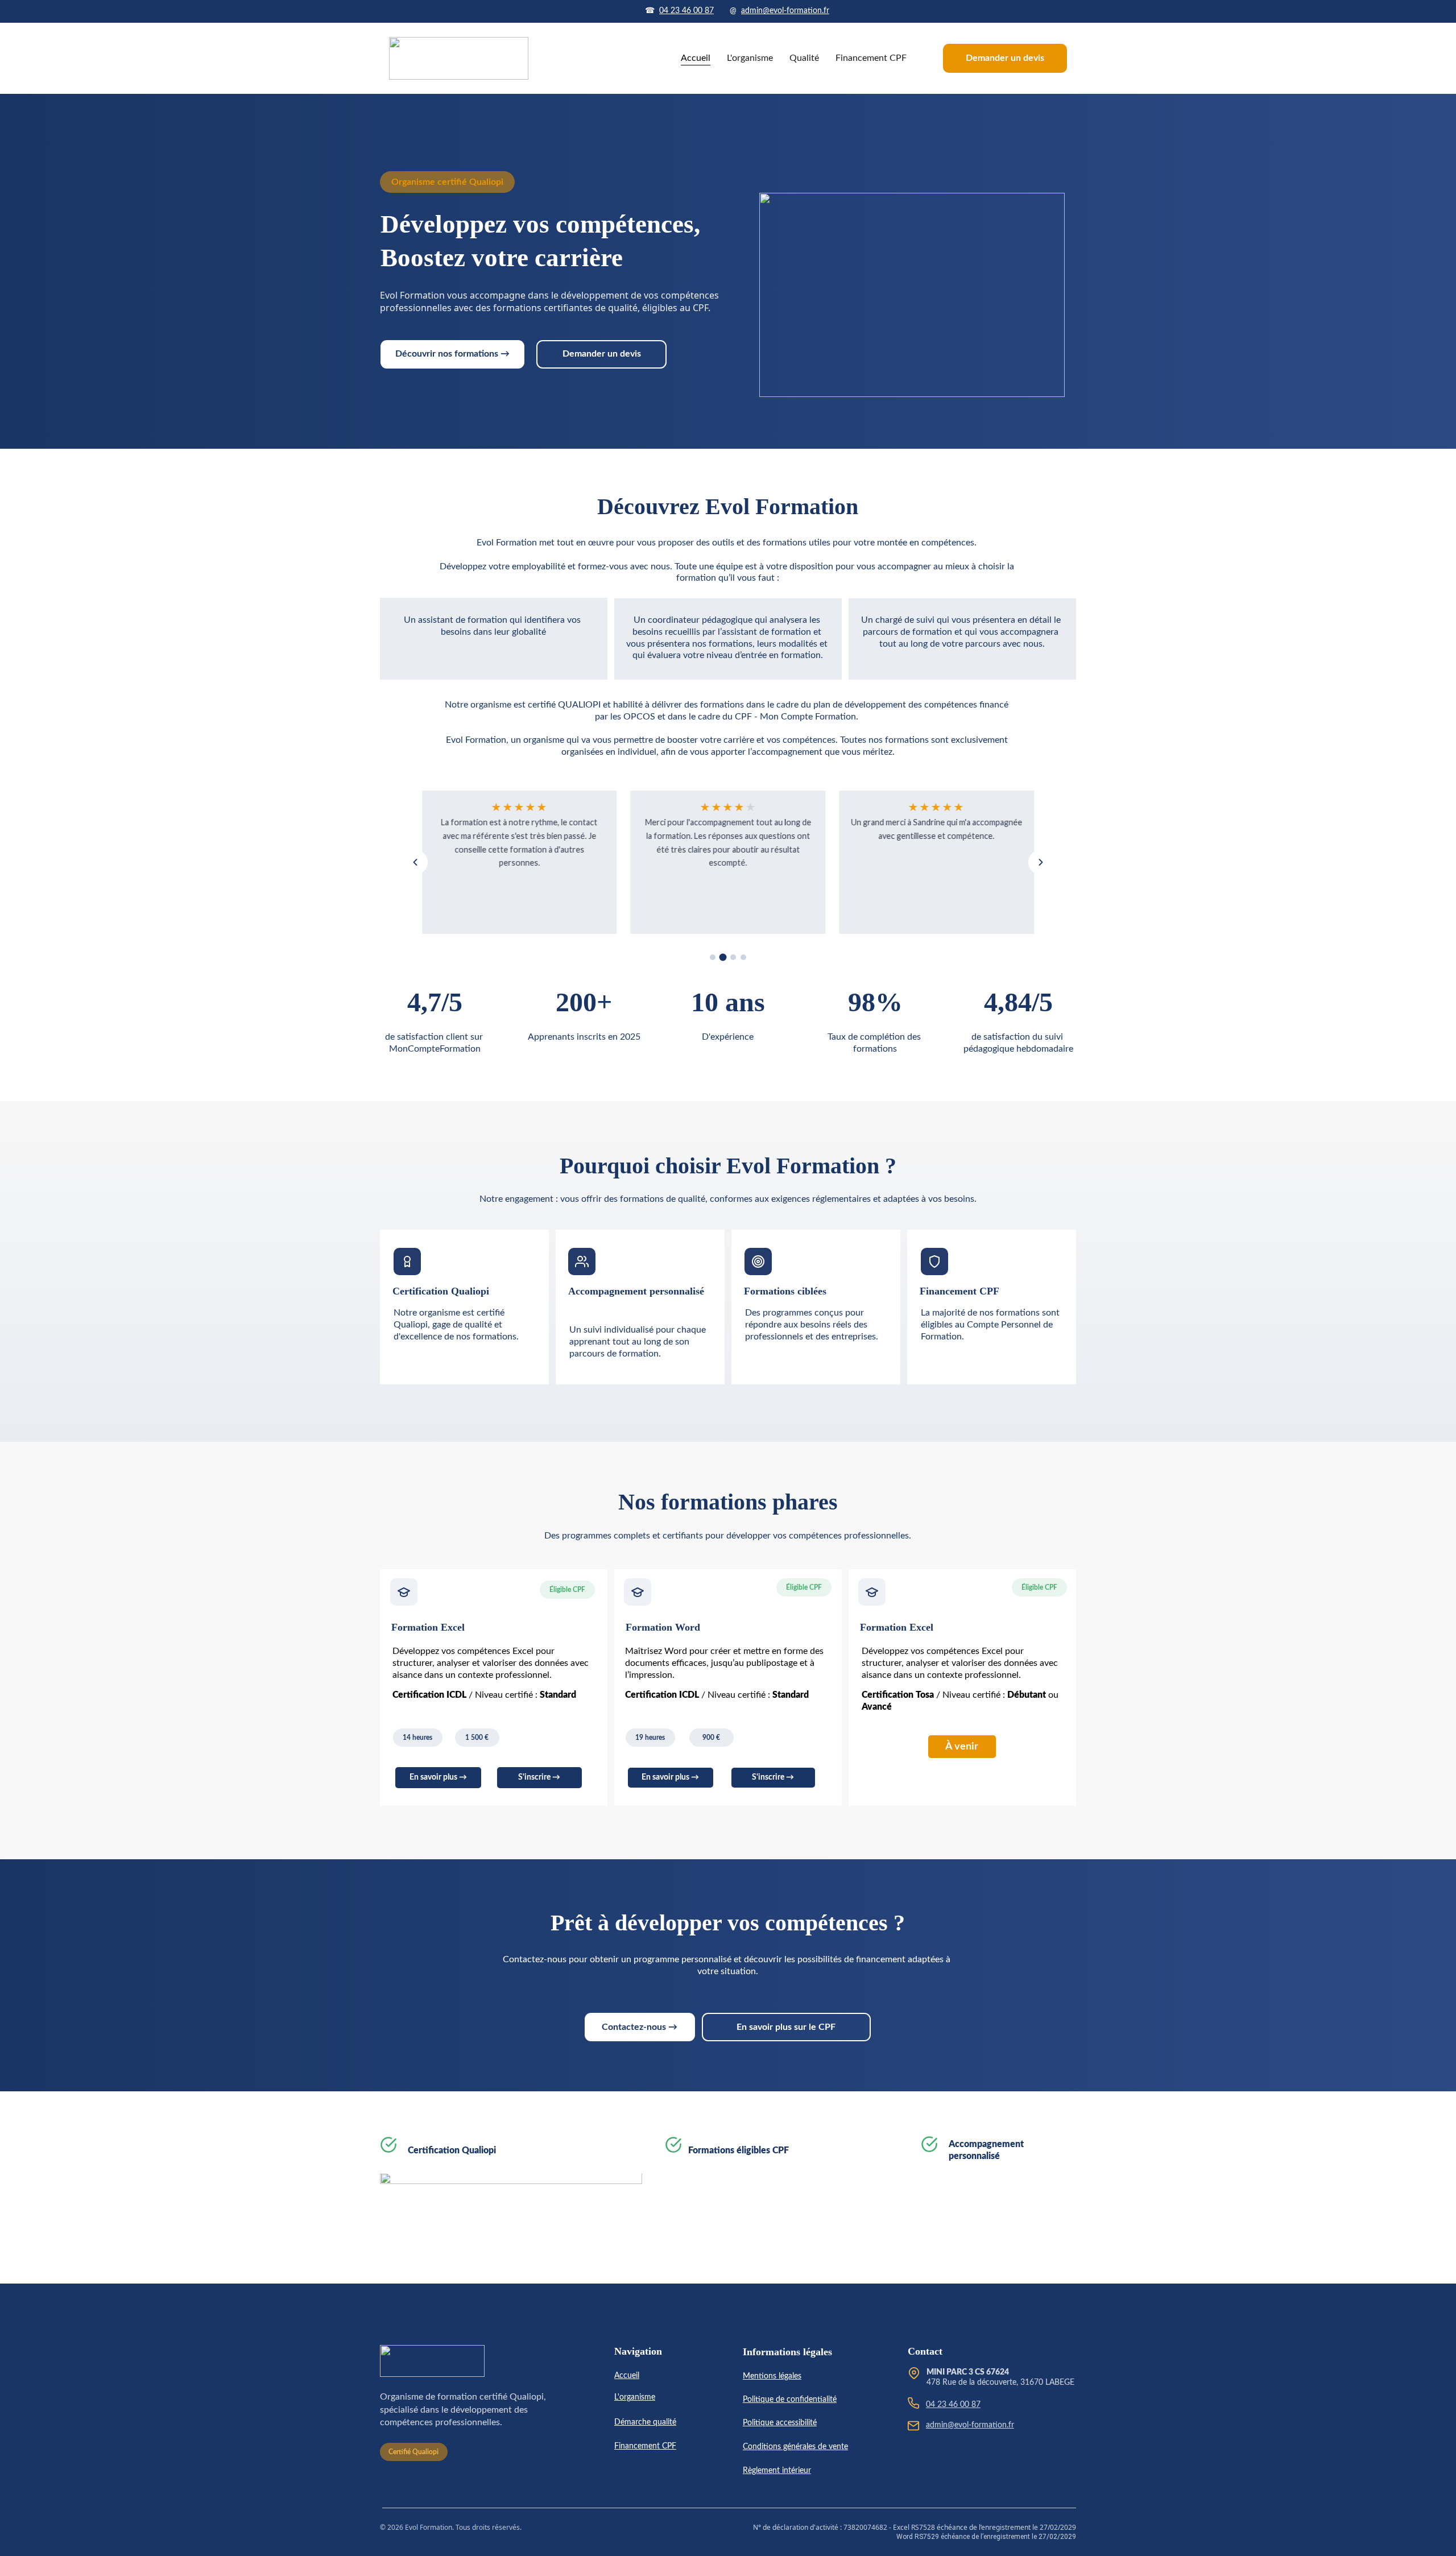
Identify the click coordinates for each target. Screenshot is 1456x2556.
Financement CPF (871, 58)
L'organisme (750, 58)
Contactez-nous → (640, 2027)
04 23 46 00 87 (686, 11)
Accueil (696, 58)
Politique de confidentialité (790, 2400)
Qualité (804, 58)
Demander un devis (1005, 58)
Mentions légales (772, 2376)
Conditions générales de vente (795, 2447)
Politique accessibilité (780, 2423)
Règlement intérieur (777, 2471)
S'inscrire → (539, 1777)
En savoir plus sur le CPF (786, 2027)
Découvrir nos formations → (452, 354)
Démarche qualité (645, 2422)
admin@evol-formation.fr (785, 11)
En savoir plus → (438, 1777)
